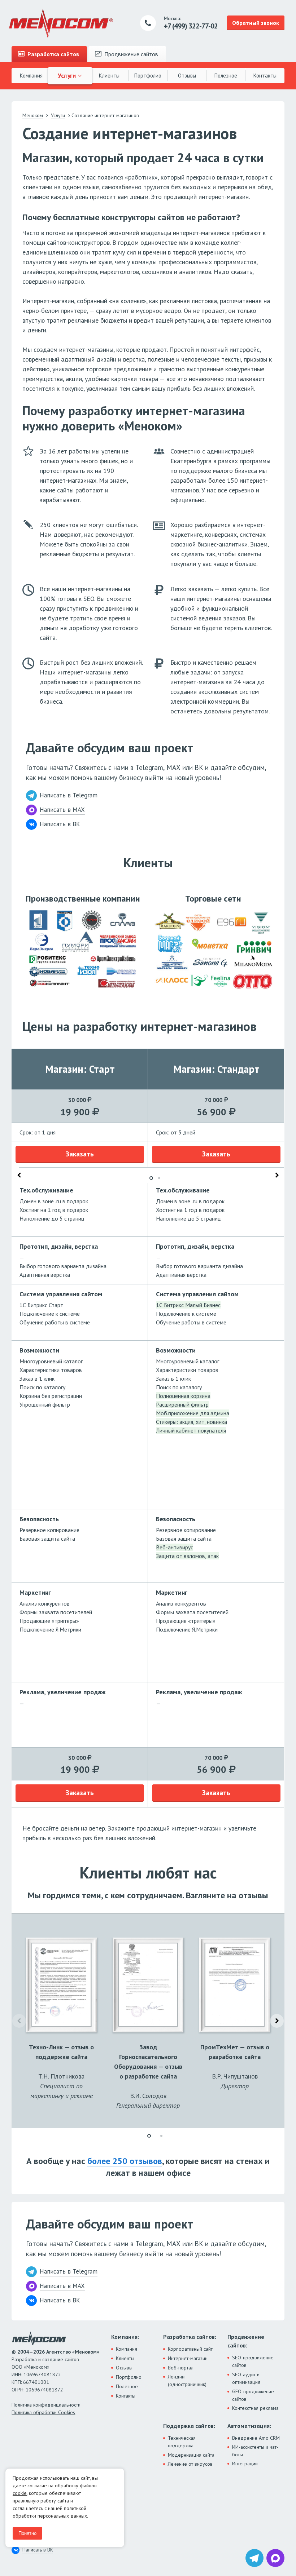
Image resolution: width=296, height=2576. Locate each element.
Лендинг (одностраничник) (187, 2380)
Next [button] (277, 1175)
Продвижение (130, 54)
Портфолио (148, 76)
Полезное (226, 76)
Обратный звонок (256, 23)
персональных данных (62, 2516)
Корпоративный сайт (190, 2349)
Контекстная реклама (255, 2408)
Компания (31, 76)
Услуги (68, 75)
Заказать (80, 1154)
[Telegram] (254, 2558)
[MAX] (275, 2558)
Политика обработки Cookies (43, 2412)
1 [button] (151, 1178)
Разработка (53, 54)
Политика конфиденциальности (46, 2405)
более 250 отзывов (125, 2161)
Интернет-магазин (188, 2358)
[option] (80, 1428)
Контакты (265, 76)
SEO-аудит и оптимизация (246, 2378)
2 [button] (159, 1178)
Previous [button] (19, 1175)
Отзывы (187, 76)
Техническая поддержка (182, 2442)
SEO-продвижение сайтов (253, 2361)
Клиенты (109, 76)
